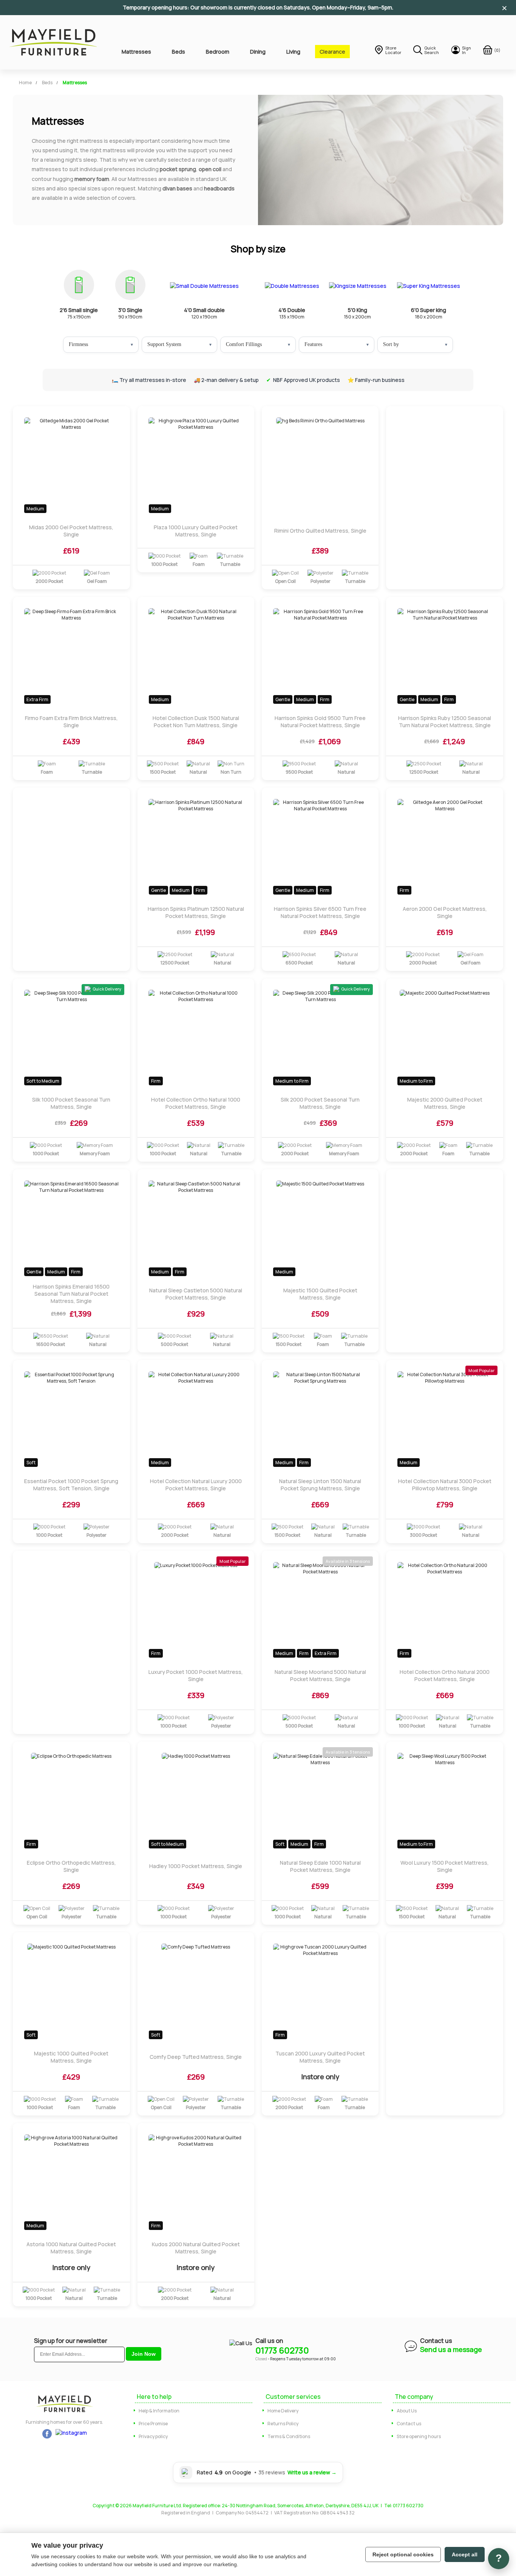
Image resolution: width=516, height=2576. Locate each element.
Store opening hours (419, 2436)
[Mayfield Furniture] (53, 42)
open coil (210, 169)
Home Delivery (283, 2411)
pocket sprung (178, 169)
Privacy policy (153, 2436)
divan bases (177, 188)
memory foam (92, 179)
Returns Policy (283, 2424)
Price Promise (153, 2424)
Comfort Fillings (244, 344)
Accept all (465, 2554)
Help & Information (159, 2411)
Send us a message (451, 2349)
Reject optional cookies (403, 2554)
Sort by (391, 344)
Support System (164, 344)
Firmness (78, 344)
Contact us (409, 2424)
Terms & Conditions (289, 2436)
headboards (219, 188)
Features (313, 344)
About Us (407, 2411)
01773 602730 (282, 2350)
